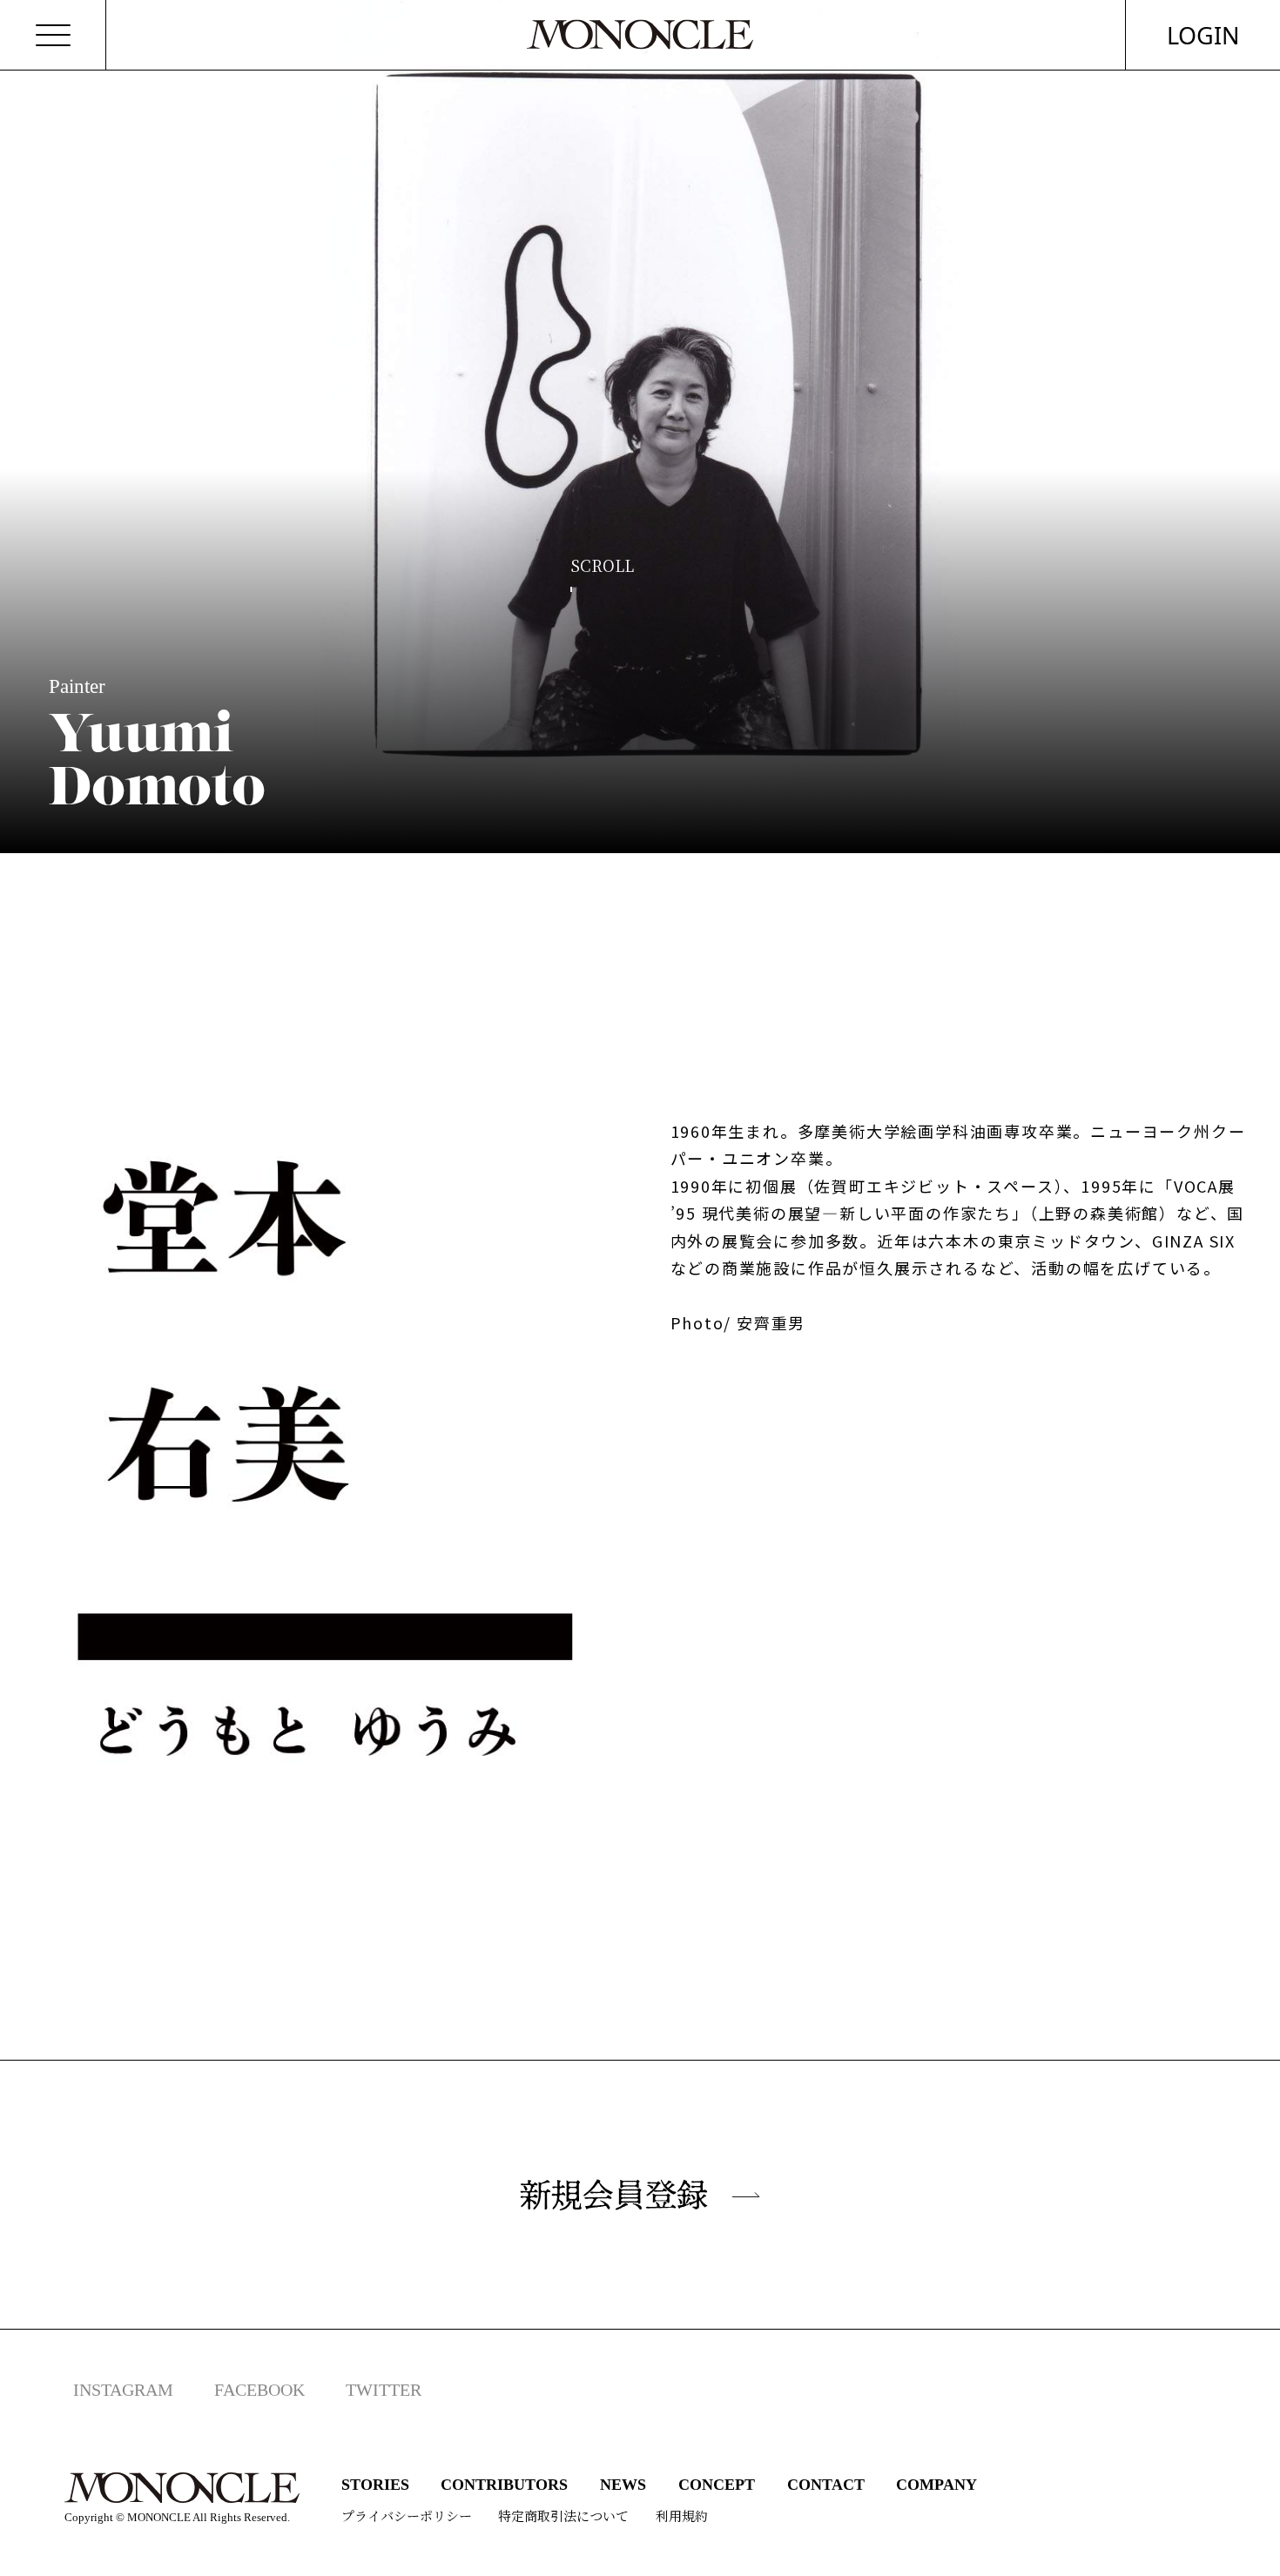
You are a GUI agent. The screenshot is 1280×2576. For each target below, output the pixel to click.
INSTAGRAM (123, 2390)
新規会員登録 (614, 2195)
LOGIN (1203, 35)
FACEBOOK (259, 2390)
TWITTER (384, 2390)
